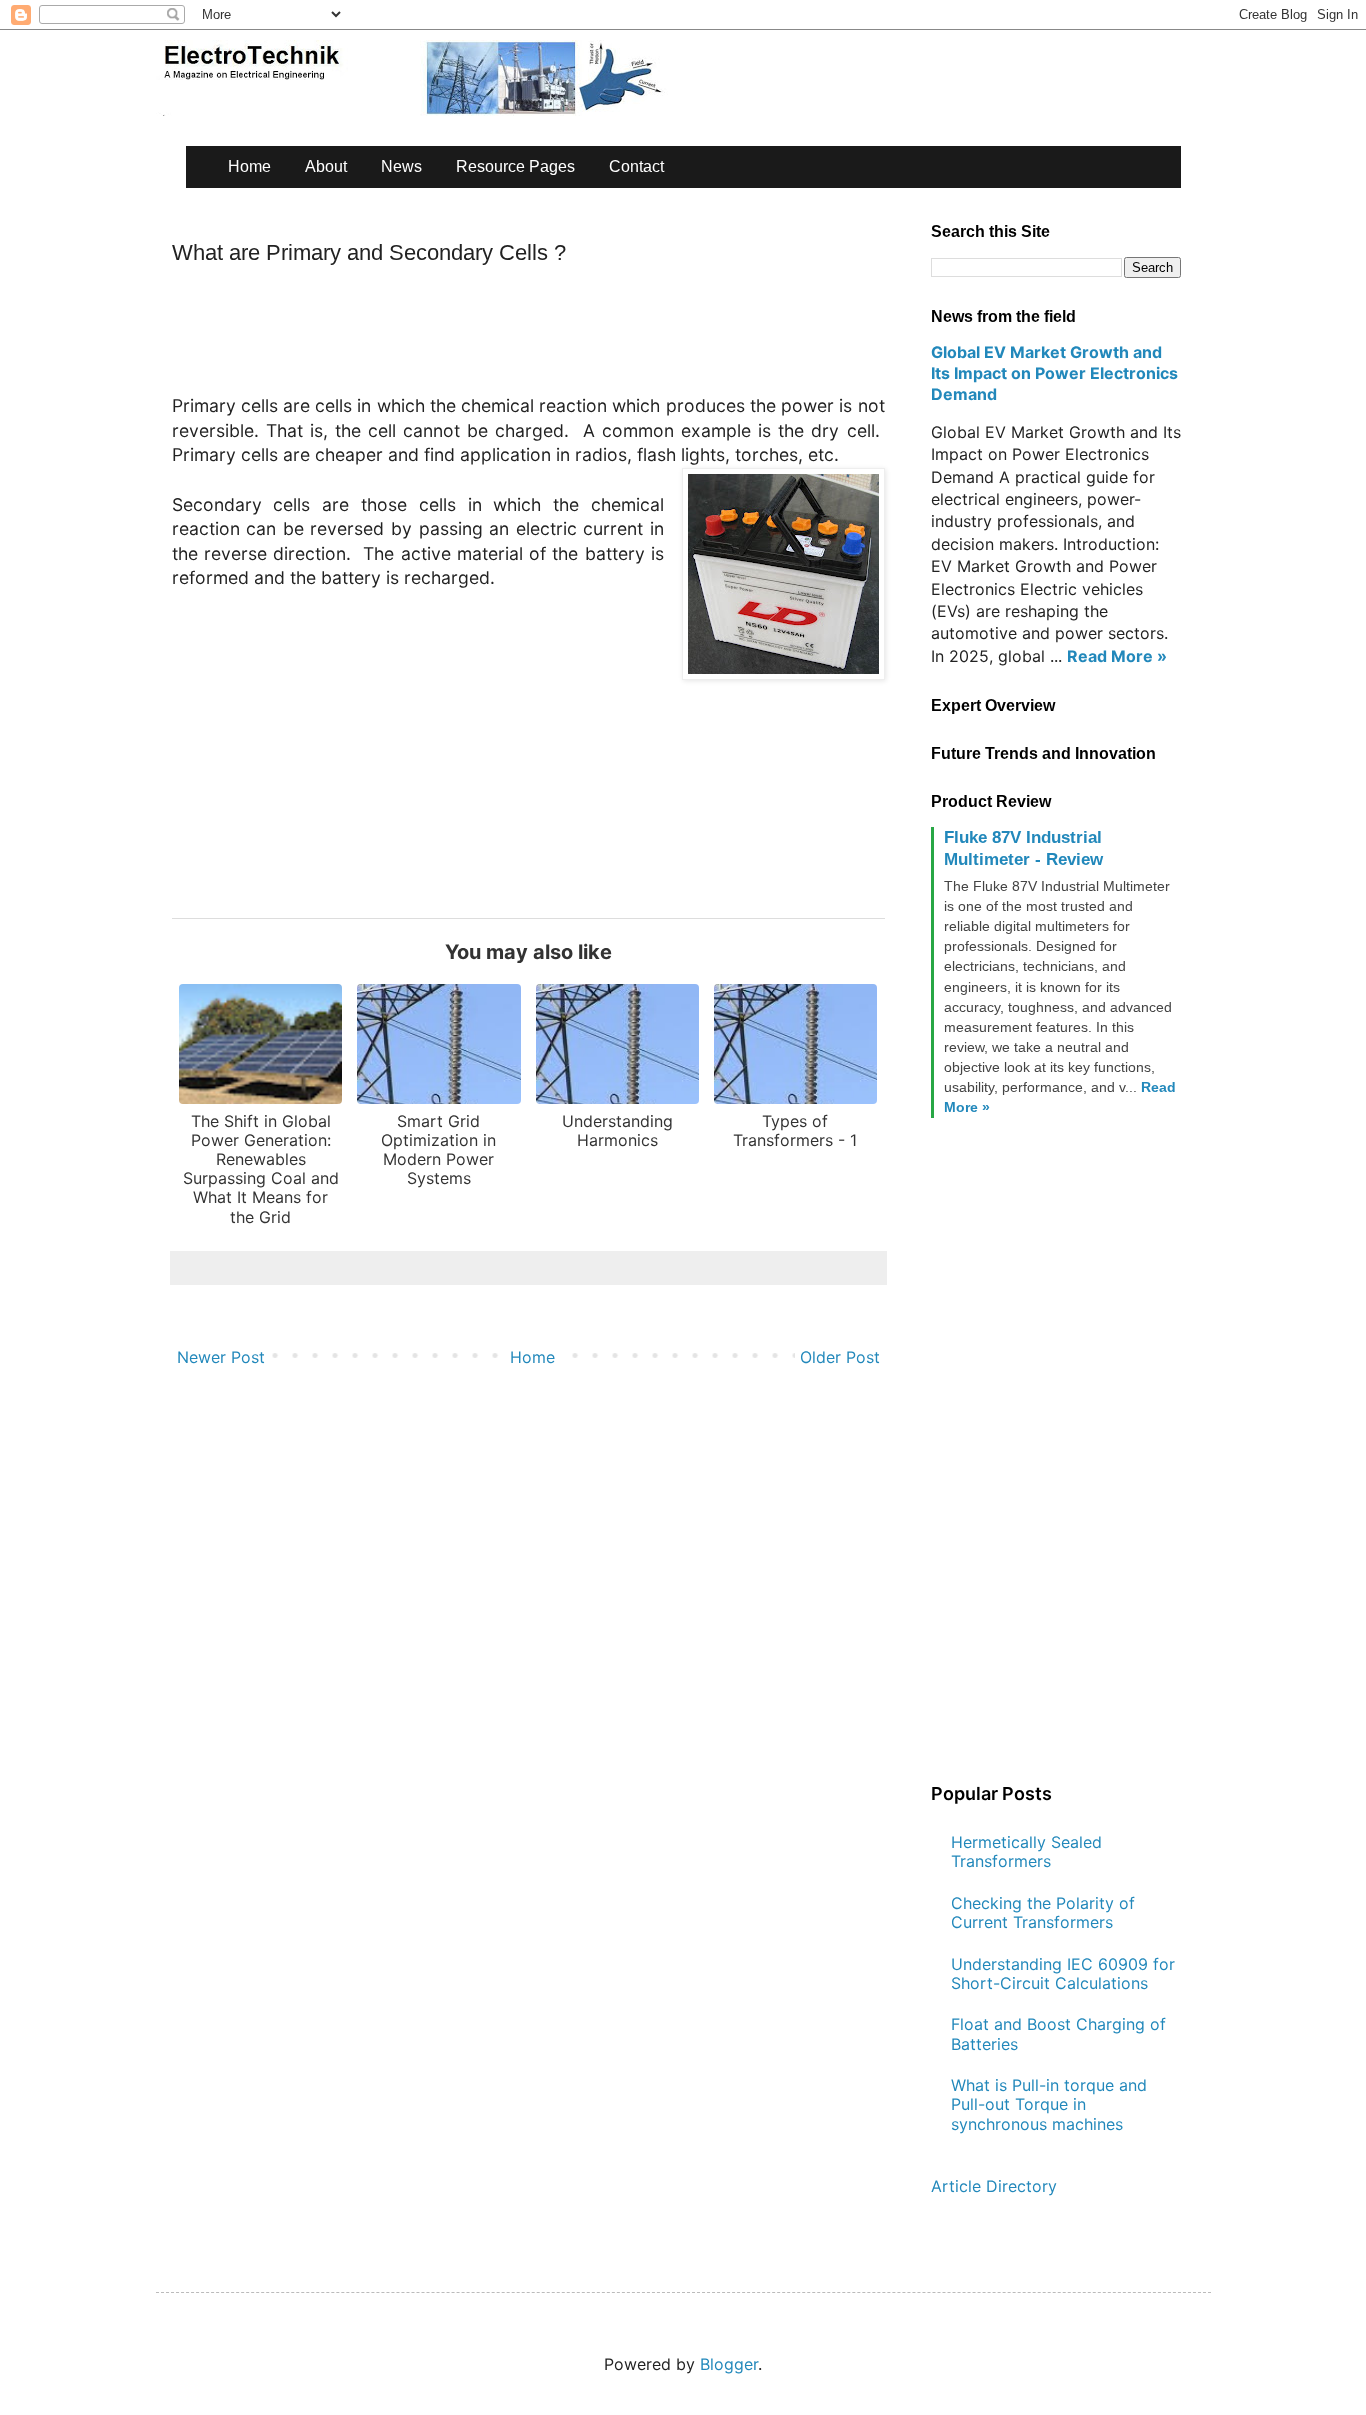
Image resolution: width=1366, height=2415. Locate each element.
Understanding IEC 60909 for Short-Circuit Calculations (1063, 1973)
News (401, 166)
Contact (636, 166)
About (326, 166)
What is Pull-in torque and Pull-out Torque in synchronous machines (1049, 2104)
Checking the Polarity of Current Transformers (1043, 1912)
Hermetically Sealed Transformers (1026, 1851)
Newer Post (221, 1357)
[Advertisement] (536, 337)
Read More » (1117, 656)
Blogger (729, 2364)
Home (249, 166)
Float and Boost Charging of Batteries (1058, 2033)
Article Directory (994, 2186)
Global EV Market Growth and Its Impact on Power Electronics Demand (1054, 373)
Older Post (840, 1357)
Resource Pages (515, 166)
